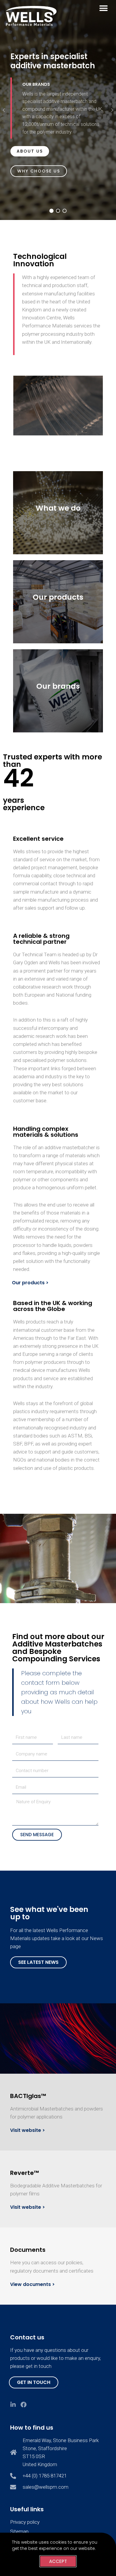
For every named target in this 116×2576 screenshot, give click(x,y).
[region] (58, 110)
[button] (103, 8)
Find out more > (58, 532)
